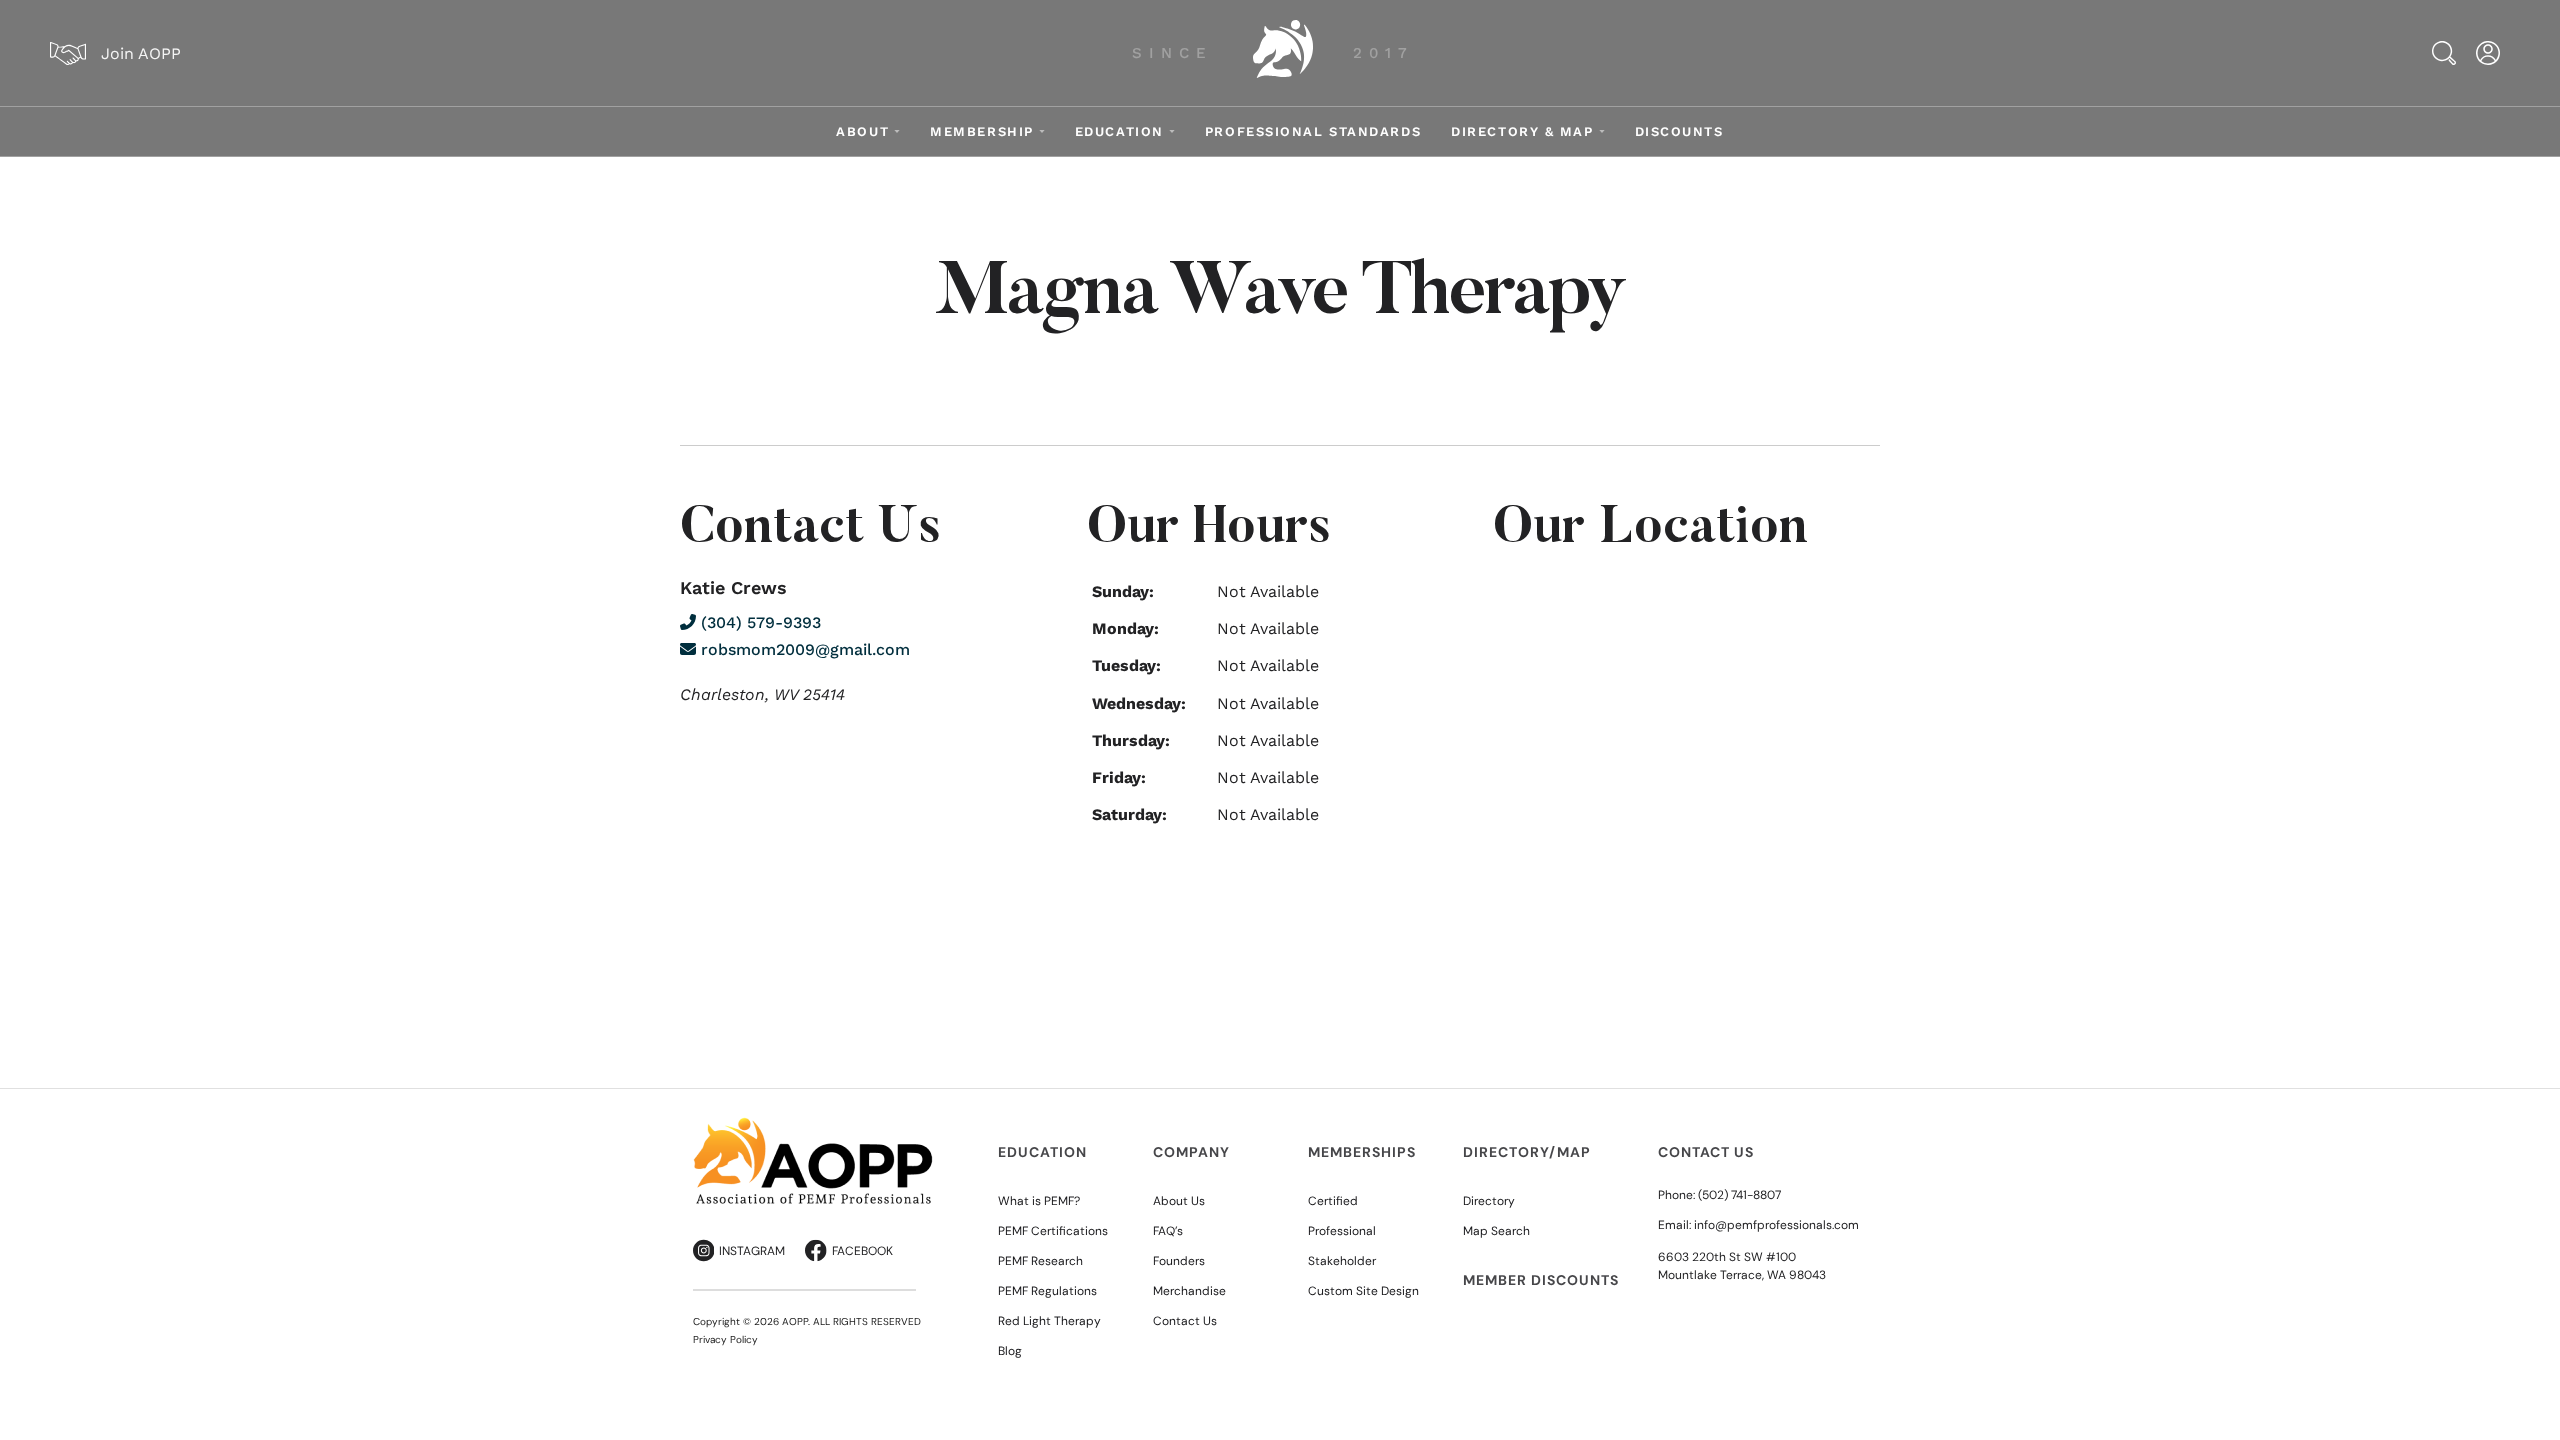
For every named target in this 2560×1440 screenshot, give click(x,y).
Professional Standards (1313, 131)
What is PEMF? (1039, 1201)
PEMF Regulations (1047, 1291)
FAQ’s (1168, 1231)
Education (1119, 131)
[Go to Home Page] (1283, 53)
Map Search (1496, 1231)
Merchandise (1189, 1291)
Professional (1342, 1231)
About (862, 131)
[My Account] (2488, 53)
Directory (1489, 1201)
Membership (982, 131)
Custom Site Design (1363, 1291)
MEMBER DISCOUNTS (1541, 1280)
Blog (1010, 1351)
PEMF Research (1040, 1261)
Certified (1333, 1201)
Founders (1179, 1261)
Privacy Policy (725, 1339)
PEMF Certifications (1053, 1231)
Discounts (1679, 131)
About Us (1179, 1201)
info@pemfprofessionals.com (1776, 1225)
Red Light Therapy (1049, 1321)
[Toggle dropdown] (897, 131)
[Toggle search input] (2444, 53)
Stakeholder (1342, 1261)
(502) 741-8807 (1739, 1195)
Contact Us (1185, 1321)
